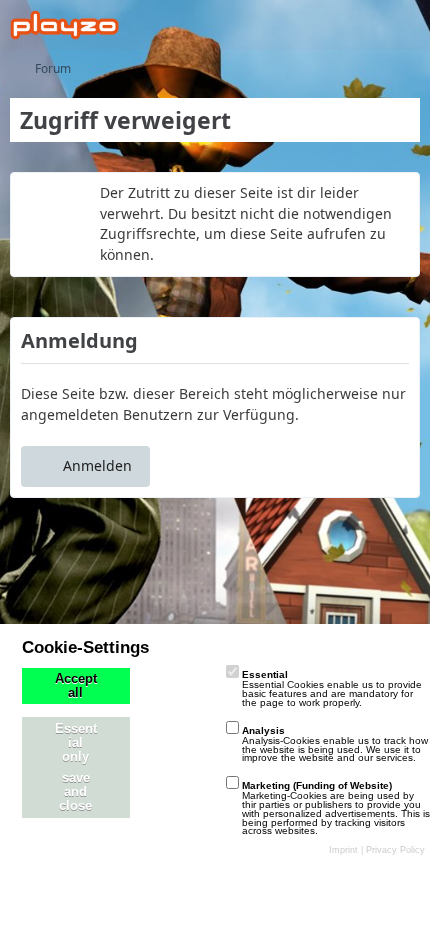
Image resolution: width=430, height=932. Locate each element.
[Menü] (404, 25)
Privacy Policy (395, 850)
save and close (75, 792)
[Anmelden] (354, 25)
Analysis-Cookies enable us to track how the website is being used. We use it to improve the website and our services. (335, 744)
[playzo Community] (64, 25)
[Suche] (304, 25)
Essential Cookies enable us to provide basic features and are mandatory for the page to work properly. (332, 688)
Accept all (76, 686)
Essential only (76, 743)
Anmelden (97, 465)
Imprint (343, 850)
